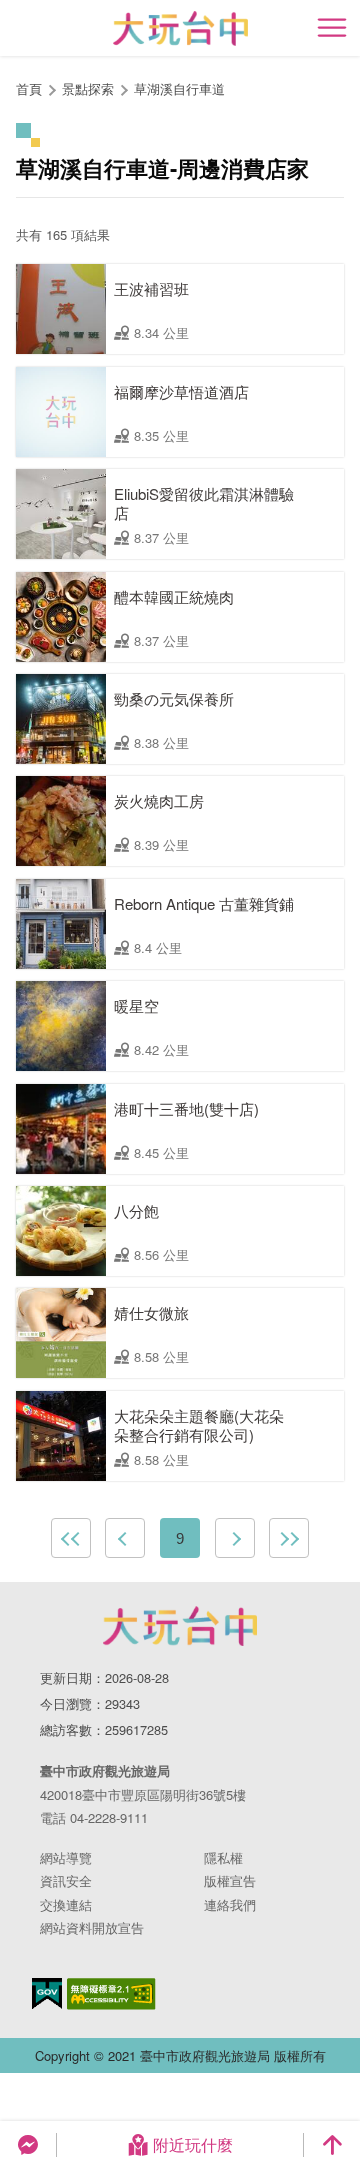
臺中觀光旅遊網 (180, 28)
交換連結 (66, 1904)
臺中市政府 (180, 1626)
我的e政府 (47, 1993)
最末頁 (289, 1538)
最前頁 (71, 1538)
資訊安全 (66, 1880)
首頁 (29, 88)
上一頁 (125, 1538)
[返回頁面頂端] (332, 2145)
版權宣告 (230, 1880)
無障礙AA (111, 1994)
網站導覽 (66, 1857)
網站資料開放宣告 (92, 1927)
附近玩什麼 (193, 2144)
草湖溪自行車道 (179, 88)
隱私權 (223, 1857)
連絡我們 (230, 1904)
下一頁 (235, 1538)
